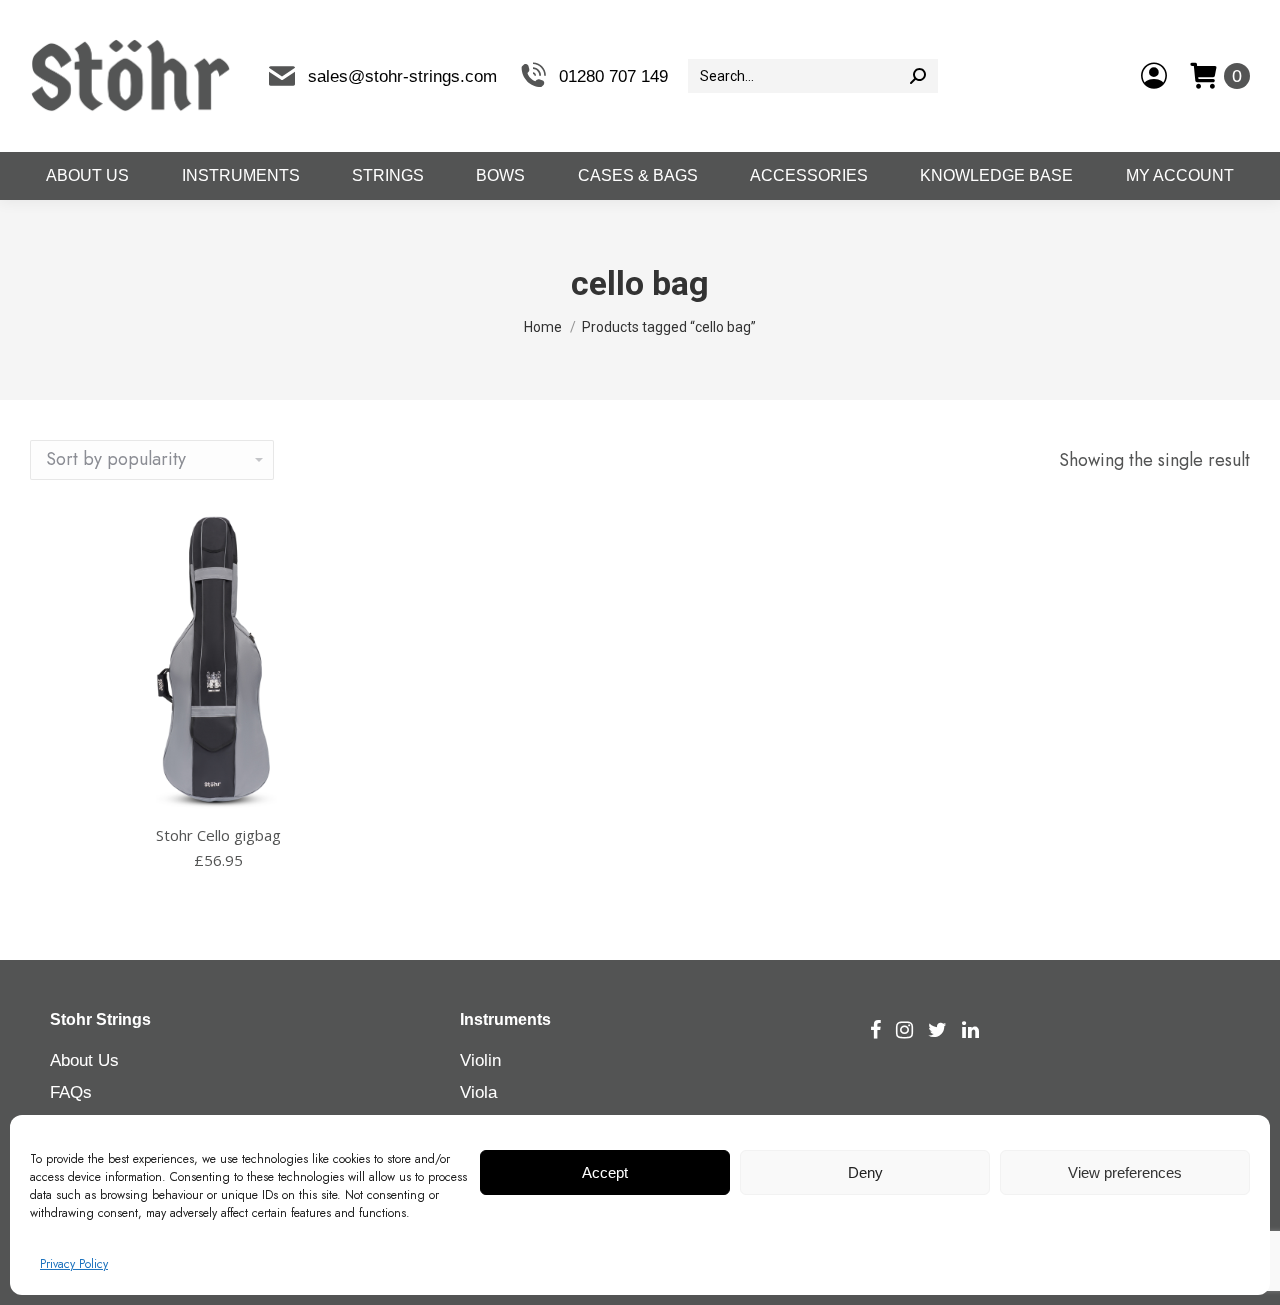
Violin (480, 1060)
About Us (84, 1060)
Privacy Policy (74, 1264)
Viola (478, 1092)
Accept (605, 1172)
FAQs (71, 1092)
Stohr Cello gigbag (218, 835)
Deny (865, 1172)
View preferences (1125, 1172)
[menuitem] (87, 176)
